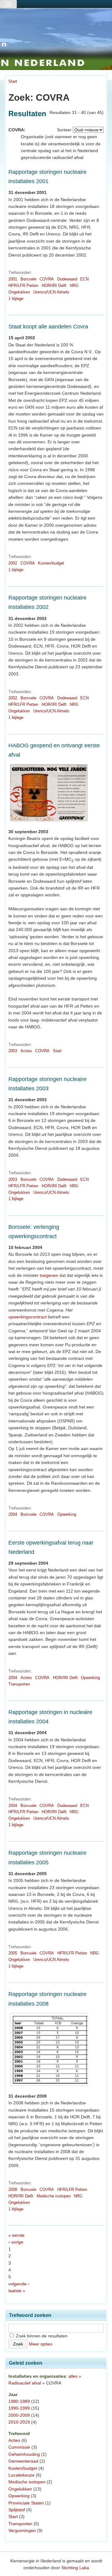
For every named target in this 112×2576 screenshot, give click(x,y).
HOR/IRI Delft (54, 286)
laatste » (17, 2291)
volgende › (19, 2284)
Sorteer (64, 130)
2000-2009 (19, 2415)
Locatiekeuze (21, 2475)
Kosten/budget (51, 563)
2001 (13, 279)
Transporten (19, 1684)
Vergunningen (22, 2530)
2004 (13, 1514)
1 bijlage (16, 299)
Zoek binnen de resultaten (41, 2336)
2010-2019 (19, 2422)
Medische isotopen (54, 2196)
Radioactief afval (25, 2383)
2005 (13, 1953)
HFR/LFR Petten (23, 286)
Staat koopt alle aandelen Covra (48, 327)
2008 (13, 2189)
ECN (84, 279)
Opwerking (67, 1514)
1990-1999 (19, 2408)
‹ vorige (16, 2242)
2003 (13, 1051)
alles (73, 2376)
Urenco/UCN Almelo (51, 292)
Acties (26, 1051)
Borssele (28, 279)
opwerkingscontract (28, 1317)
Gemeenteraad (23, 2461)
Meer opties (41, 2344)
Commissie (19, 2447)
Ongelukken (19, 292)
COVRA (47, 279)
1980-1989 (19, 2401)
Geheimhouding (24, 2454)
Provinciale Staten (26, 2503)
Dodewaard (67, 279)
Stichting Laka (75, 2568)
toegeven (49, 1275)
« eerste (16, 2235)
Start (13, 81)
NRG (74, 286)
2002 (13, 563)
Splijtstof (17, 2510)
